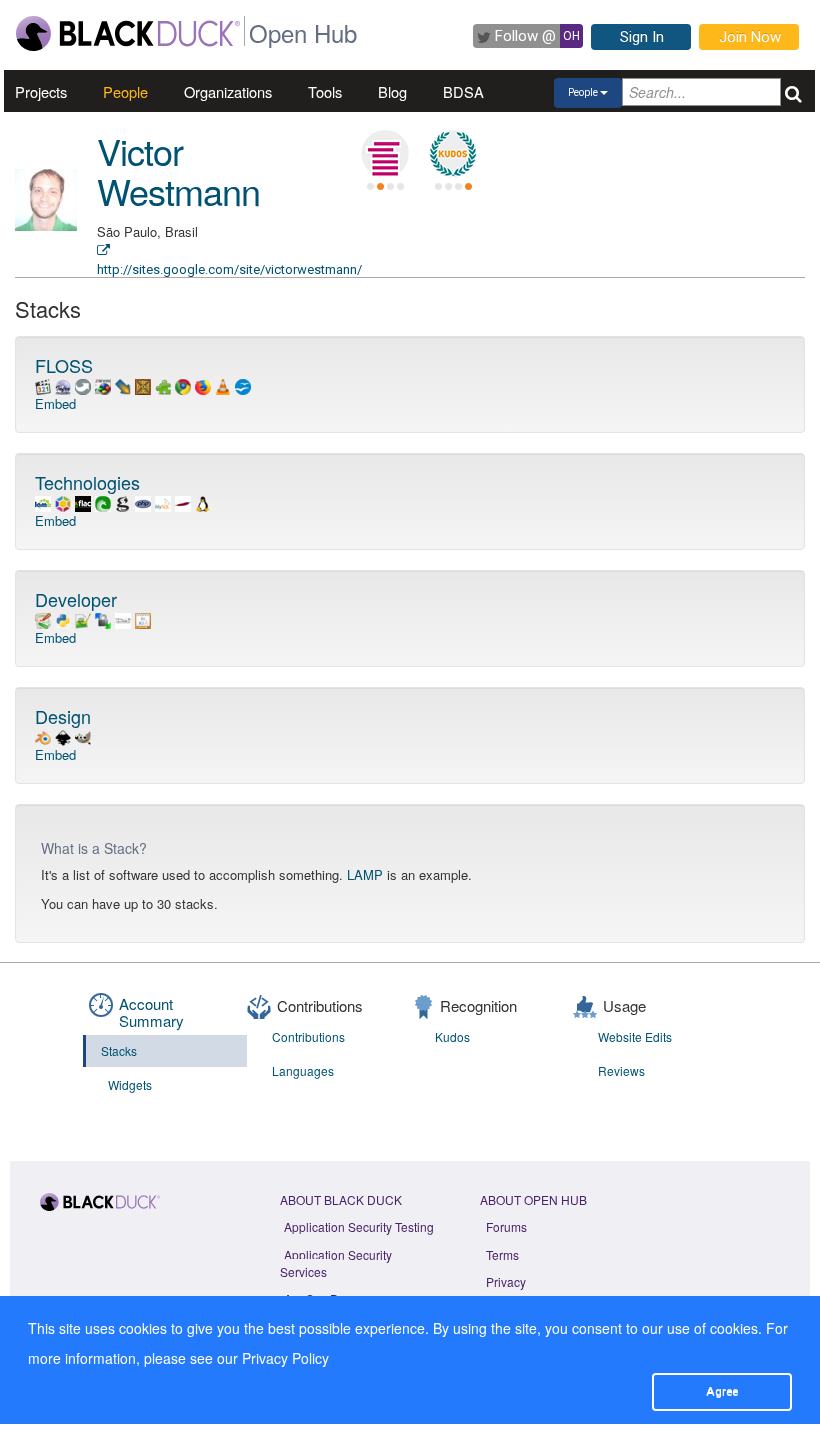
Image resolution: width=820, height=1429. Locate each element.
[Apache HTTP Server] (183, 501)
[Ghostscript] (123, 501)
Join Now (750, 37)
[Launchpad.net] (63, 501)
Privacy (506, 1281)
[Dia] (123, 618)
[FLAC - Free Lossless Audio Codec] (83, 501)
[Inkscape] (63, 735)
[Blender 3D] (43, 735)
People (125, 91)
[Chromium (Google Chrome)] (183, 384)
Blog (392, 91)
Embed (55, 403)
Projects (41, 91)
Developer (76, 599)
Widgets (130, 1084)
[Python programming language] (63, 618)
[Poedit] (143, 618)
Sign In (642, 37)
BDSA (463, 91)
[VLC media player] (223, 384)
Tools (325, 91)
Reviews (621, 1070)
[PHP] (143, 501)
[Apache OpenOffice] (243, 384)
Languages (303, 1070)
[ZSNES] (103, 384)
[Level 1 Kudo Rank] (453, 154)
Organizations (228, 91)
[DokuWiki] (43, 618)
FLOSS (64, 365)
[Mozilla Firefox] (203, 384)
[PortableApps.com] (83, 384)
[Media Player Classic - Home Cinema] (43, 384)
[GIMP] (83, 735)
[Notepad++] (83, 618)
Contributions (308, 1036)
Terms (502, 1254)
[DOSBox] (143, 384)
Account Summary (151, 1012)
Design (63, 716)
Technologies (87, 482)
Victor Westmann (178, 170)
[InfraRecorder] (63, 384)
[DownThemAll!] (123, 384)
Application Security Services (336, 1263)
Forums (506, 1226)
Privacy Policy (285, 1358)
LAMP (365, 874)
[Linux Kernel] (203, 501)
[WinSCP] (103, 618)
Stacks (119, 1050)
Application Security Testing (359, 1226)
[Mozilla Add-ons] (163, 384)
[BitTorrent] (103, 501)
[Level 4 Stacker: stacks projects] (385, 154)
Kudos (452, 1036)
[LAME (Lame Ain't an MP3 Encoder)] (43, 501)
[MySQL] (163, 501)
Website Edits (635, 1036)
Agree (722, 1391)
